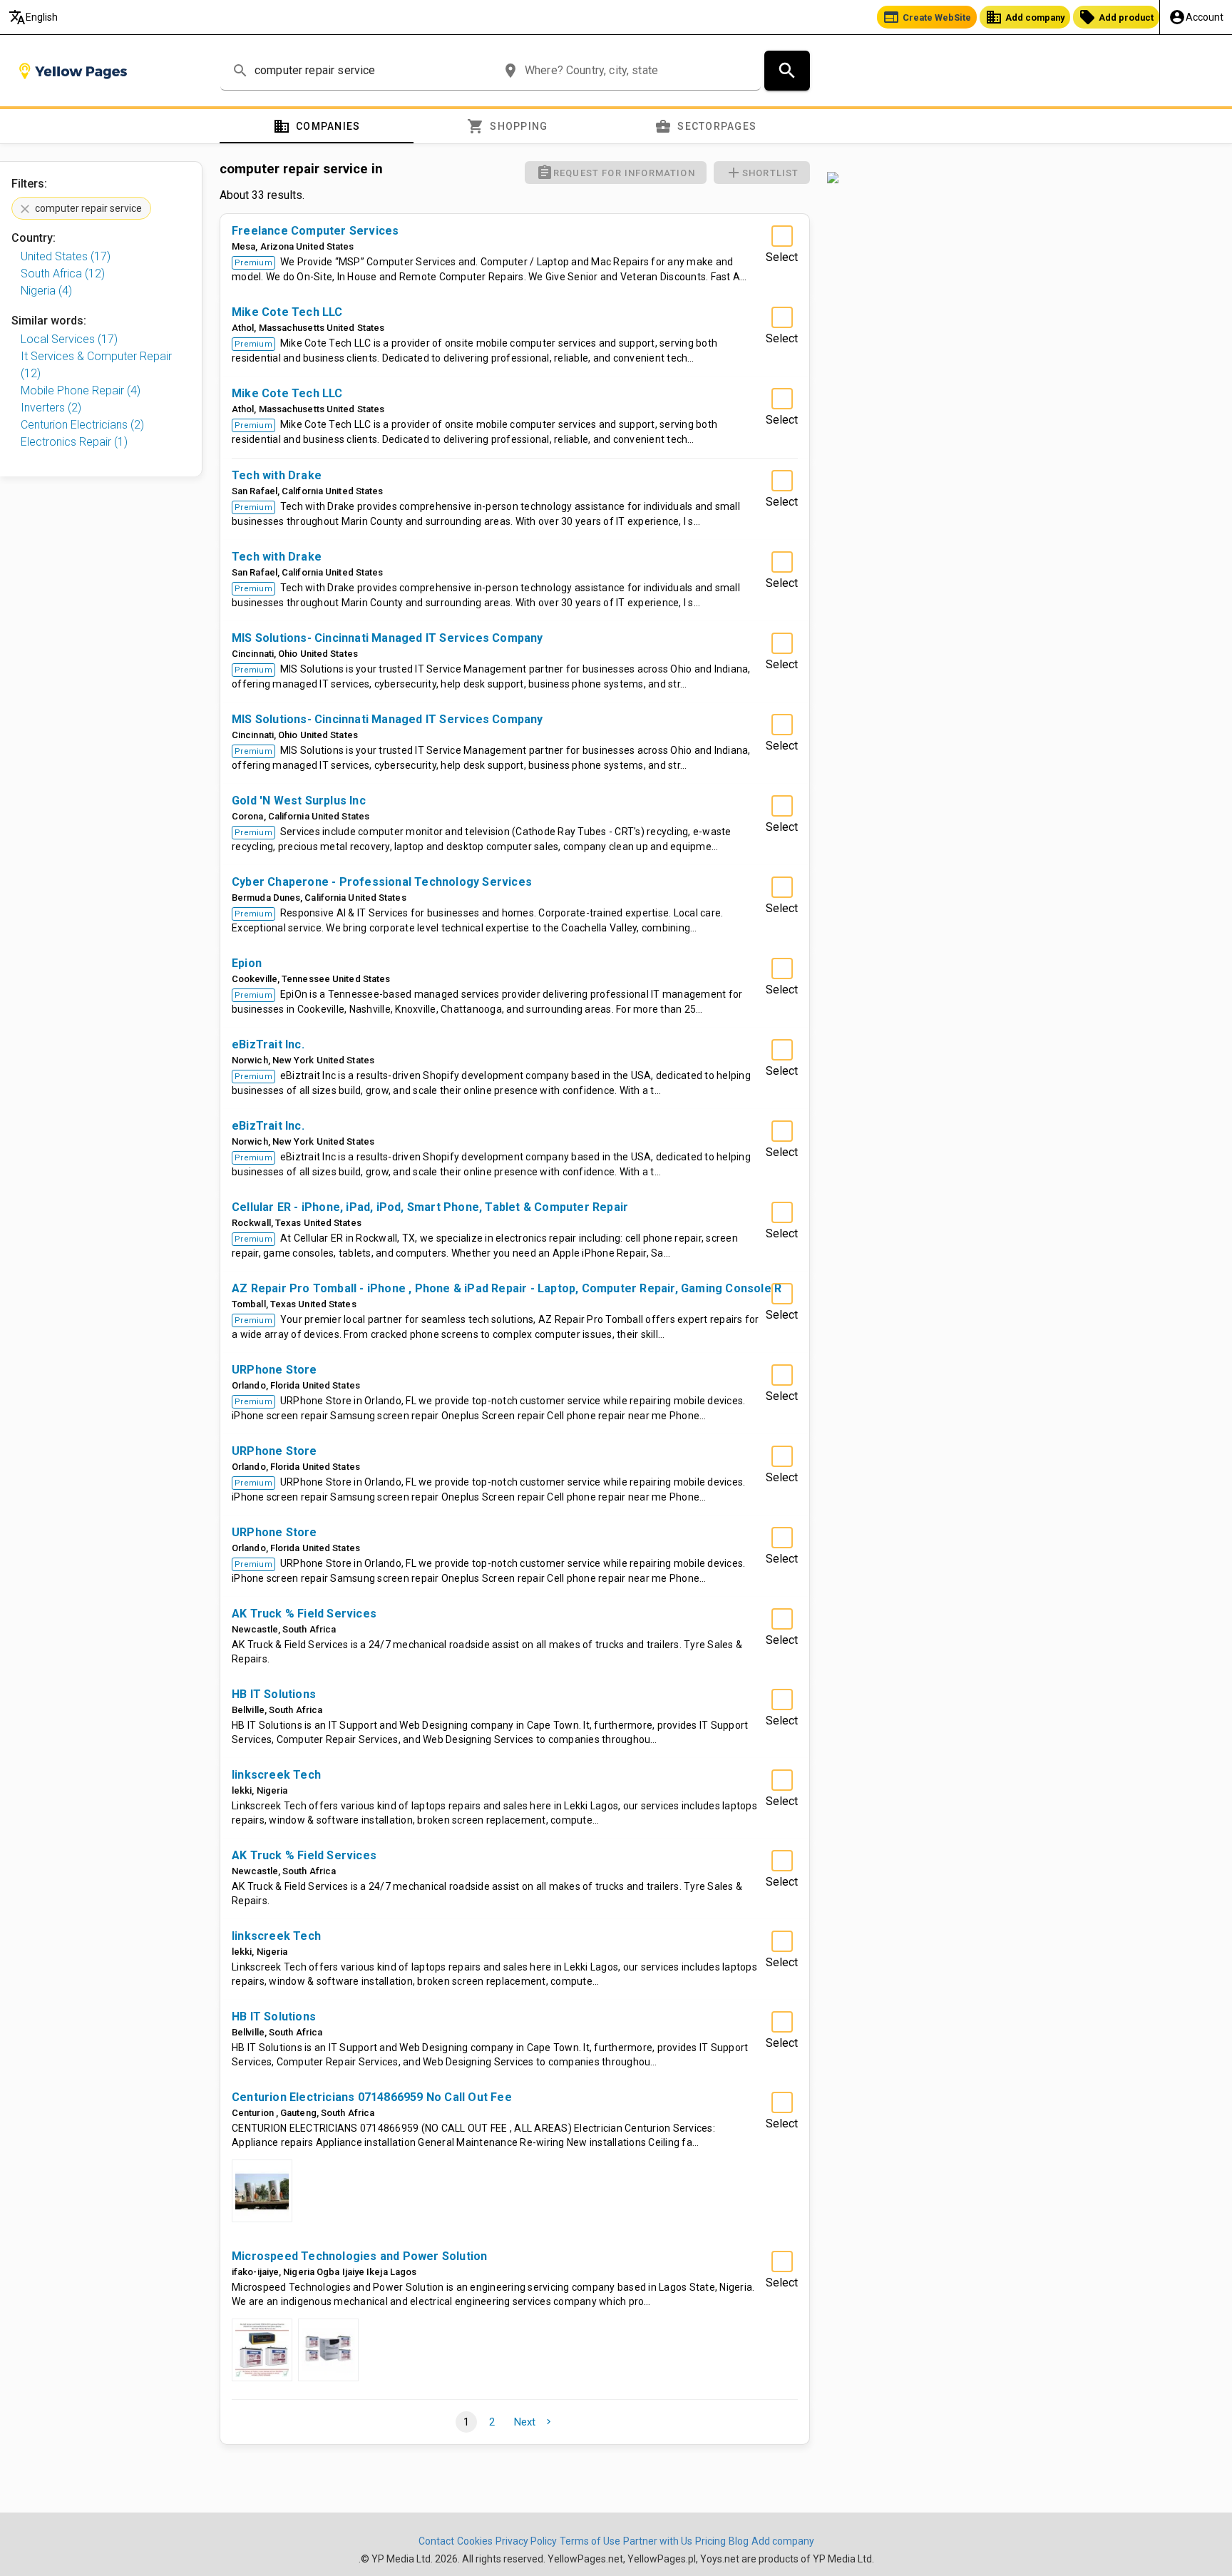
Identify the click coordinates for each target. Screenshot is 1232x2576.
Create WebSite (927, 17)
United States (66, 256)
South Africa (63, 274)
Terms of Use (590, 2541)
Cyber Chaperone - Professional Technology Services (382, 882)
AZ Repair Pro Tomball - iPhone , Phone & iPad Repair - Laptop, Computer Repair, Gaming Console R (507, 1288)
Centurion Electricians (82, 425)
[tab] (317, 126)
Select (782, 257)
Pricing (710, 2541)
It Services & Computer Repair (96, 365)
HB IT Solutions (274, 1694)
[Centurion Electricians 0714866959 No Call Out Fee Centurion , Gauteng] (262, 2191)
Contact (436, 2541)
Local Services (69, 339)
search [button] (240, 71)
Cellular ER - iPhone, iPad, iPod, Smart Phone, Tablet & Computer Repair (430, 1207)
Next (534, 2422)
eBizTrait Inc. (268, 1044)
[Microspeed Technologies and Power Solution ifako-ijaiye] (262, 2350)
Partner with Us (658, 2541)
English (33, 17)
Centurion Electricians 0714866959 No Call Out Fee (372, 2097)
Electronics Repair (74, 442)
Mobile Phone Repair (81, 390)
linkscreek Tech (276, 1775)
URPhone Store (274, 1370)
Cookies (475, 2541)
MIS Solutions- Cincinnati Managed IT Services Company (387, 638)
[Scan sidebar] (1021, 178)
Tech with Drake (277, 475)
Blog (739, 2541)
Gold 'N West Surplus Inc (299, 801)
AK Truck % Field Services (304, 1614)
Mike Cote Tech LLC (287, 312)
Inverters (51, 408)
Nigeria (46, 291)
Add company (1025, 17)
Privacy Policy (526, 2541)
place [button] (510, 71)
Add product (1116, 17)
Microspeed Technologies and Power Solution (359, 2256)
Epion (247, 963)
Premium (253, 263)
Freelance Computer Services (315, 231)
